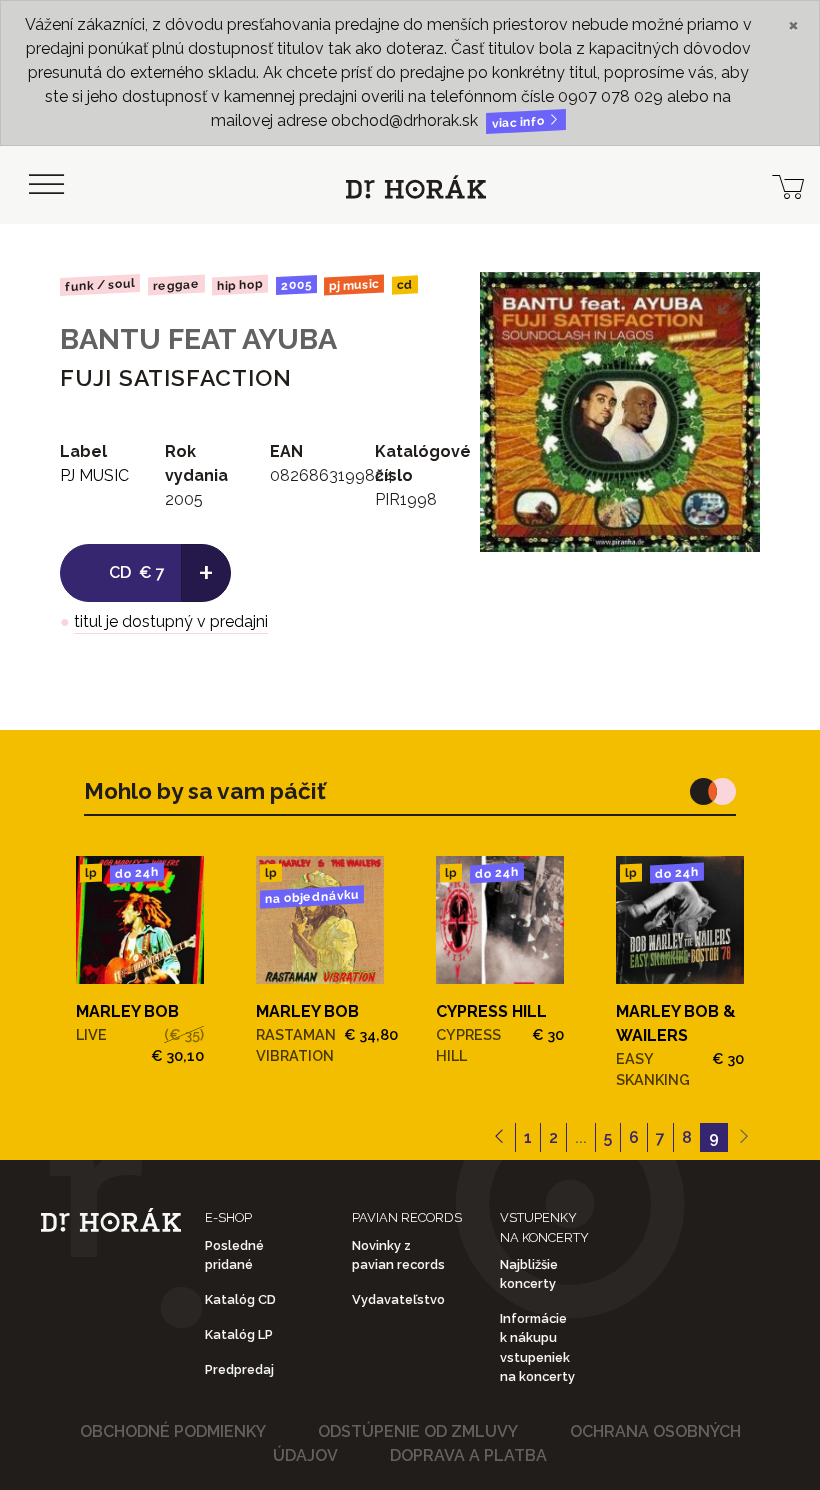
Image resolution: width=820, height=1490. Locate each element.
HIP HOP (240, 285)
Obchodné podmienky (173, 1431)
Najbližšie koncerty (529, 1274)
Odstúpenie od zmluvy (418, 1431)
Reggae (175, 285)
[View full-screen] (730, 302)
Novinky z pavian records (398, 1255)
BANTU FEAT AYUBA (198, 339)
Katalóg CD (240, 1299)
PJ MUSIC (354, 285)
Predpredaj (239, 1369)
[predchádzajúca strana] (499, 1138)
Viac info (520, 122)
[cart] (788, 185)
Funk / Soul (100, 285)
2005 (296, 285)
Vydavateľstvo (398, 1299)
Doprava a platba (468, 1455)
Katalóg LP (239, 1334)
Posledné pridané (234, 1255)
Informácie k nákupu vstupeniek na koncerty (537, 1347)
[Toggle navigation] (46, 185)
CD (405, 285)
